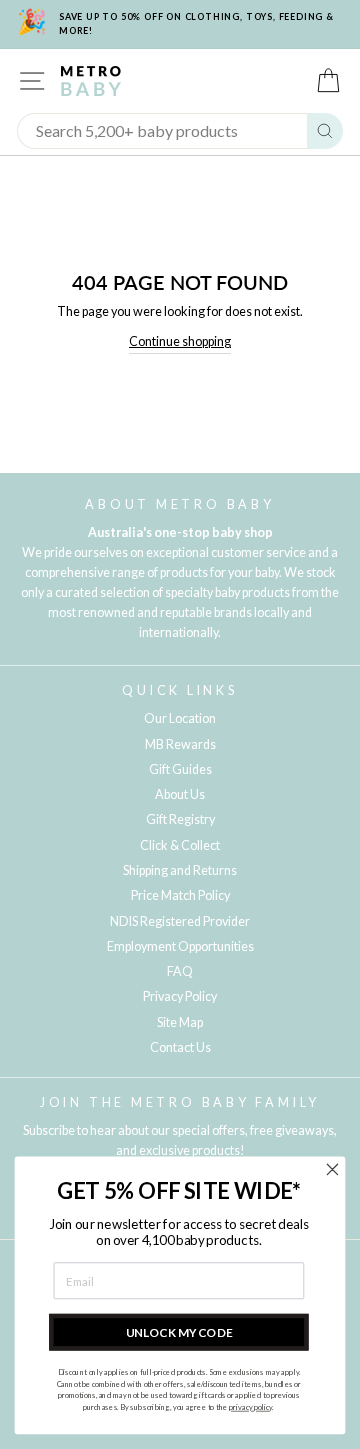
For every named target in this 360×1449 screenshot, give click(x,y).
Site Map (180, 1022)
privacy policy (250, 1407)
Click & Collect (180, 845)
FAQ (180, 971)
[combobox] (162, 131)
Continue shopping (180, 341)
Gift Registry (180, 819)
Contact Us (180, 1047)
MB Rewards (180, 744)
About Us (180, 794)
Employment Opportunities (180, 946)
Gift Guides (180, 769)
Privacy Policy (180, 996)
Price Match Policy (180, 895)
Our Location (180, 718)
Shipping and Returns (180, 870)
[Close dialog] (333, 1170)
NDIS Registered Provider (180, 921)
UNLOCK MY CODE (179, 1332)
